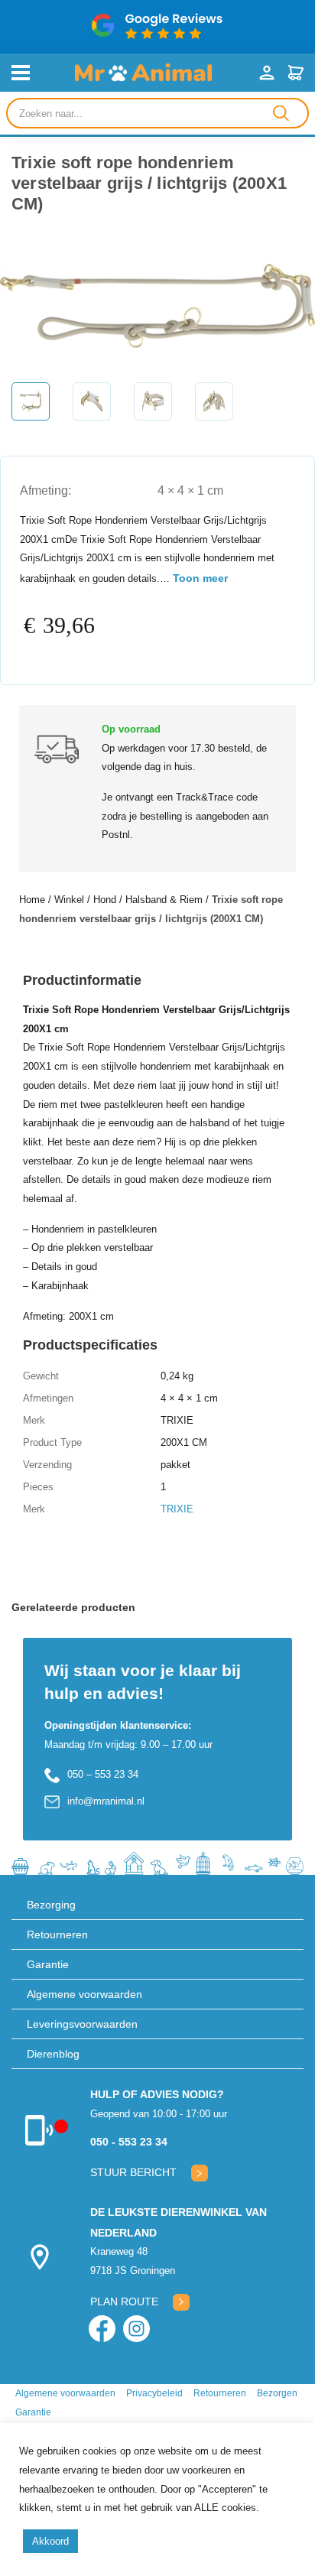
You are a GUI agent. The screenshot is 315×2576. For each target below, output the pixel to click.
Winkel (69, 900)
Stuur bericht (133, 2172)
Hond (105, 900)
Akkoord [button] (50, 2541)
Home (32, 900)
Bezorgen (277, 2393)
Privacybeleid (154, 2393)
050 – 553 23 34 (103, 1774)
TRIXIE (177, 1509)
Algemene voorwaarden (84, 1994)
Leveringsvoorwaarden (82, 2024)
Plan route (124, 2302)
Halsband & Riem (164, 900)
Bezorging (51, 1905)
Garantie (48, 1964)
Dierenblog (53, 2054)
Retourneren (57, 1934)
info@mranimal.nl (106, 1801)
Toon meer (200, 578)
